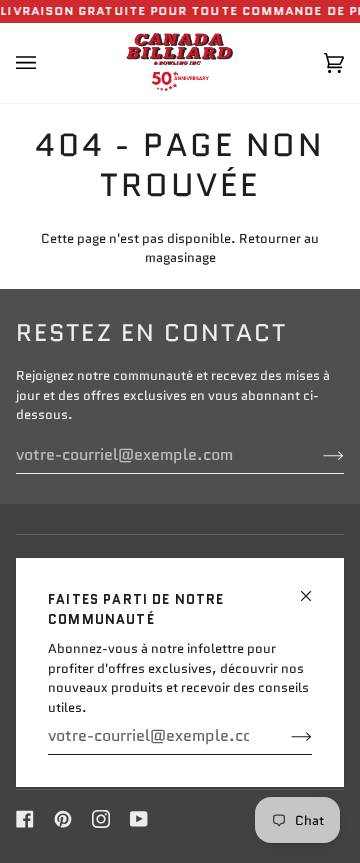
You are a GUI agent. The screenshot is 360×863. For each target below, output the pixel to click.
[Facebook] (25, 819)
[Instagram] (101, 819)
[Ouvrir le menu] (46, 63)
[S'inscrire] (285, 736)
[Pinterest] (63, 819)
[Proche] (314, 587)
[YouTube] (139, 819)
